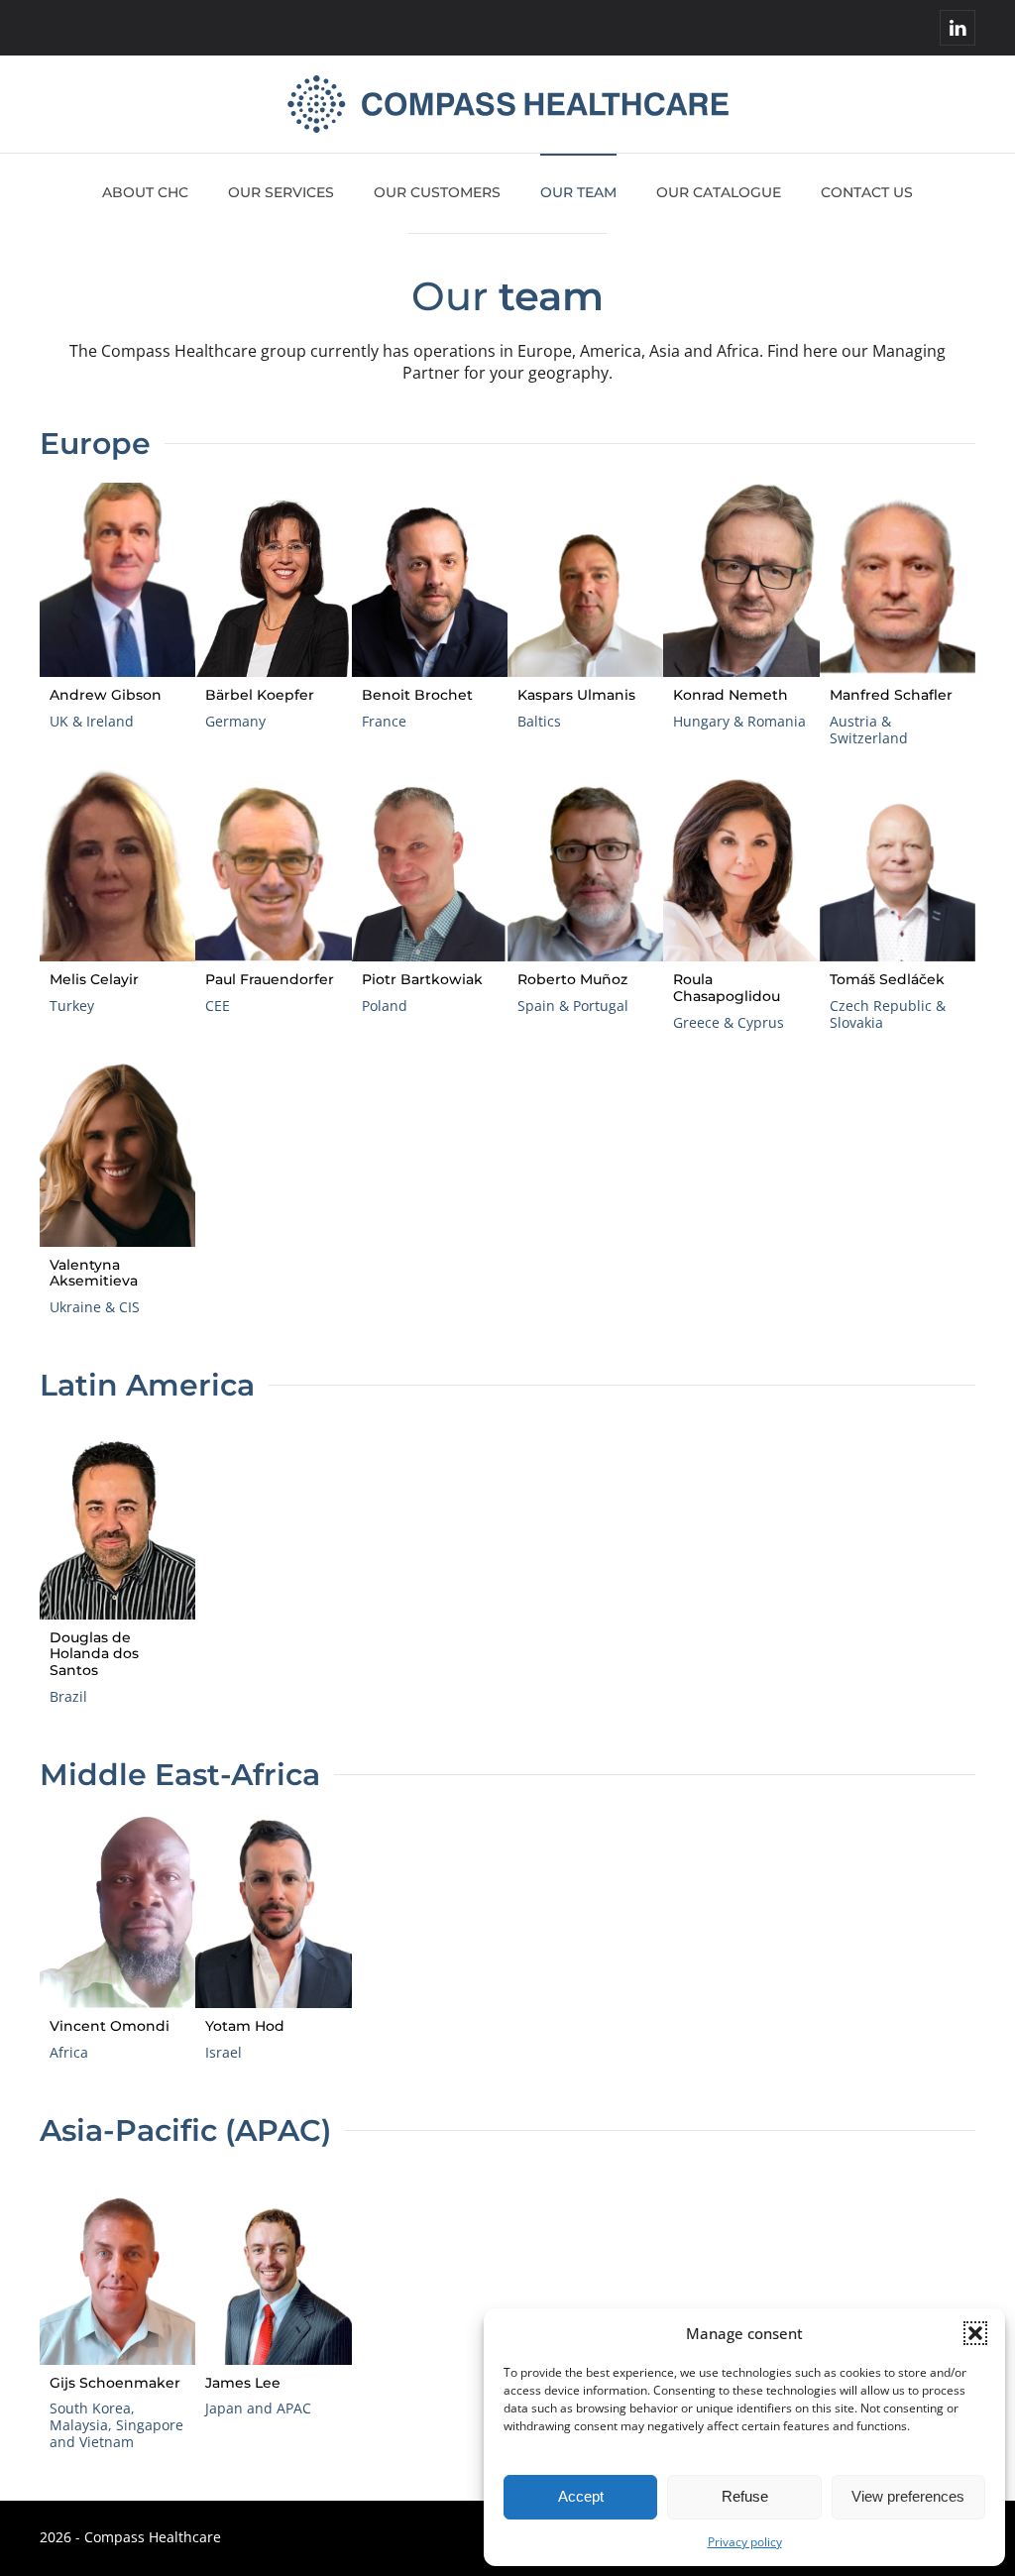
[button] (975, 2333)
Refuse (745, 2496)
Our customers (437, 192)
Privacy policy (745, 2542)
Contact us (867, 192)
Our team (578, 192)
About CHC (145, 192)
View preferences (908, 2496)
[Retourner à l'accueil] (508, 104)
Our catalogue (719, 192)
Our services (281, 192)
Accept (581, 2496)
